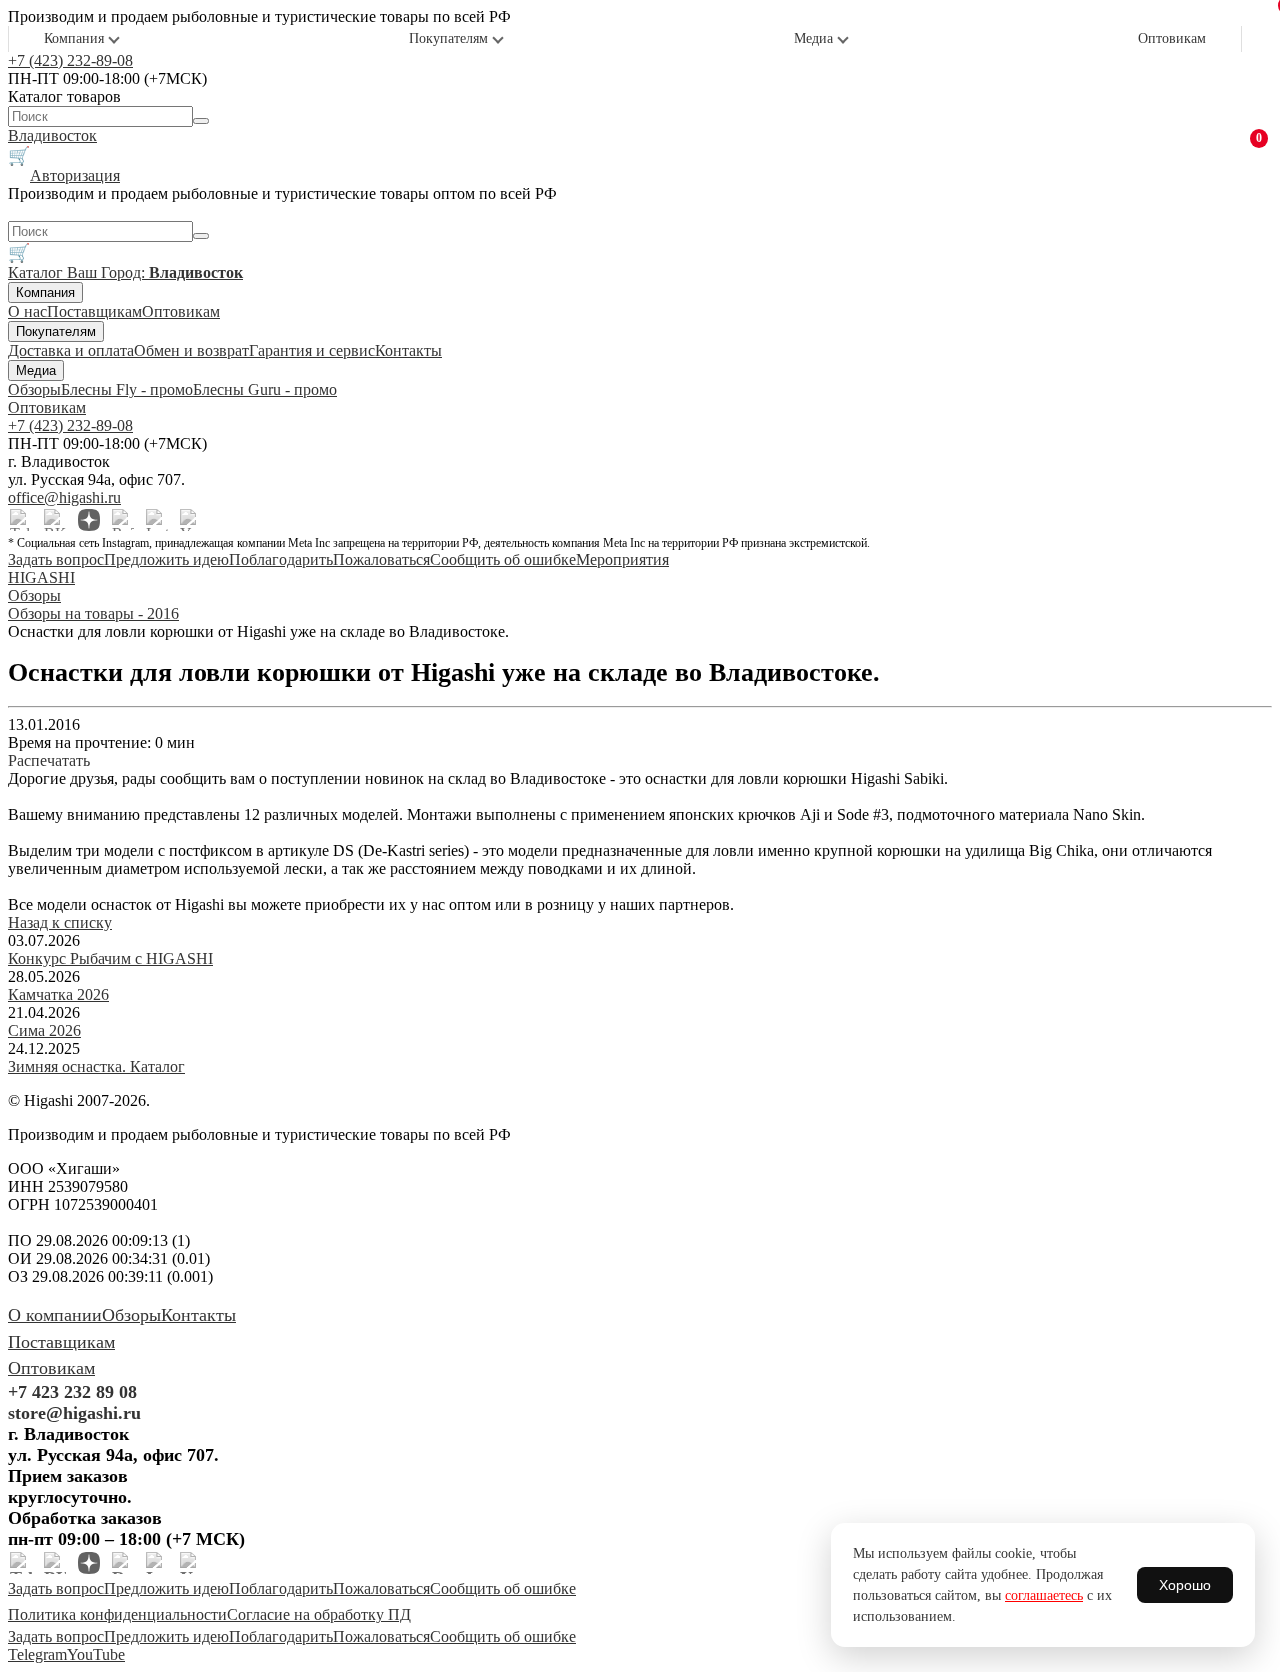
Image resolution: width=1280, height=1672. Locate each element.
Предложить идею (166, 559)
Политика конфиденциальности (117, 1614)
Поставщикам (94, 311)
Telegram (37, 1654)
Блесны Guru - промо (265, 389)
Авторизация (75, 175)
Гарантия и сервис (312, 350)
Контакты (408, 350)
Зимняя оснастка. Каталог (96, 1066)
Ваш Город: (155, 272)
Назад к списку (60, 922)
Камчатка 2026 (58, 994)
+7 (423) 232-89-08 (70, 60)
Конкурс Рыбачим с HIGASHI (110, 958)
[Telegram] (21, 520)
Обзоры (34, 389)
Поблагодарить (281, 559)
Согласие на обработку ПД (319, 1614)
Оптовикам (1172, 38)
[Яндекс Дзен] (89, 520)
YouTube (96, 1654)
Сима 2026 (44, 1030)
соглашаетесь (1044, 1595)
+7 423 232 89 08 (72, 1392)
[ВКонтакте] (55, 520)
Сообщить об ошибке (503, 559)
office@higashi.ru (64, 497)
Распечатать (49, 760)
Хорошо (1185, 1585)
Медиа (813, 38)
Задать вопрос (56, 559)
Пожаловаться (381, 559)
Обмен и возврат (191, 350)
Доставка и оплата (71, 350)
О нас (27, 311)
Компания (74, 38)
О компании (55, 1315)
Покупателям (448, 38)
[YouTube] (191, 520)
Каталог (37, 272)
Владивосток (52, 135)
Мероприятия (622, 559)
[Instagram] (157, 520)
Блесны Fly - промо (127, 389)
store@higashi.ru (74, 1413)
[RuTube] (123, 520)
